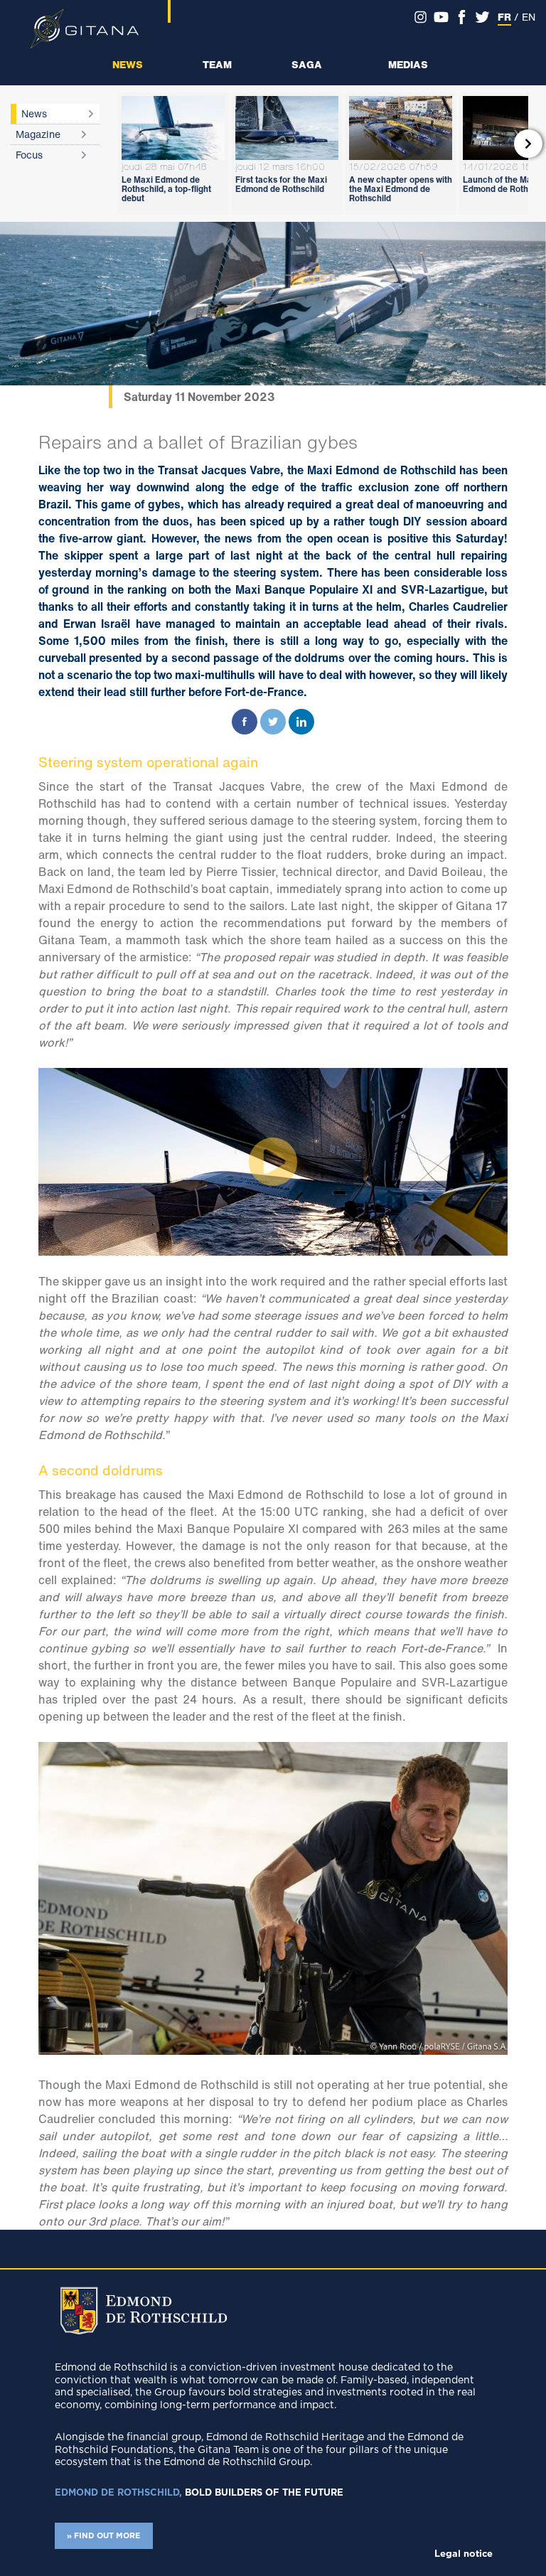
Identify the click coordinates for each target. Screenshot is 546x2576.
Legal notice (464, 2554)
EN (529, 17)
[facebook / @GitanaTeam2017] (462, 17)
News (128, 64)
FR (504, 17)
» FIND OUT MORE (103, 2536)
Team (217, 64)
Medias (408, 64)
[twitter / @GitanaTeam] (482, 17)
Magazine (38, 134)
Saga (307, 64)
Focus (29, 155)
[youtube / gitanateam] (441, 17)
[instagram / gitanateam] (421, 17)
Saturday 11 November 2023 (199, 397)
